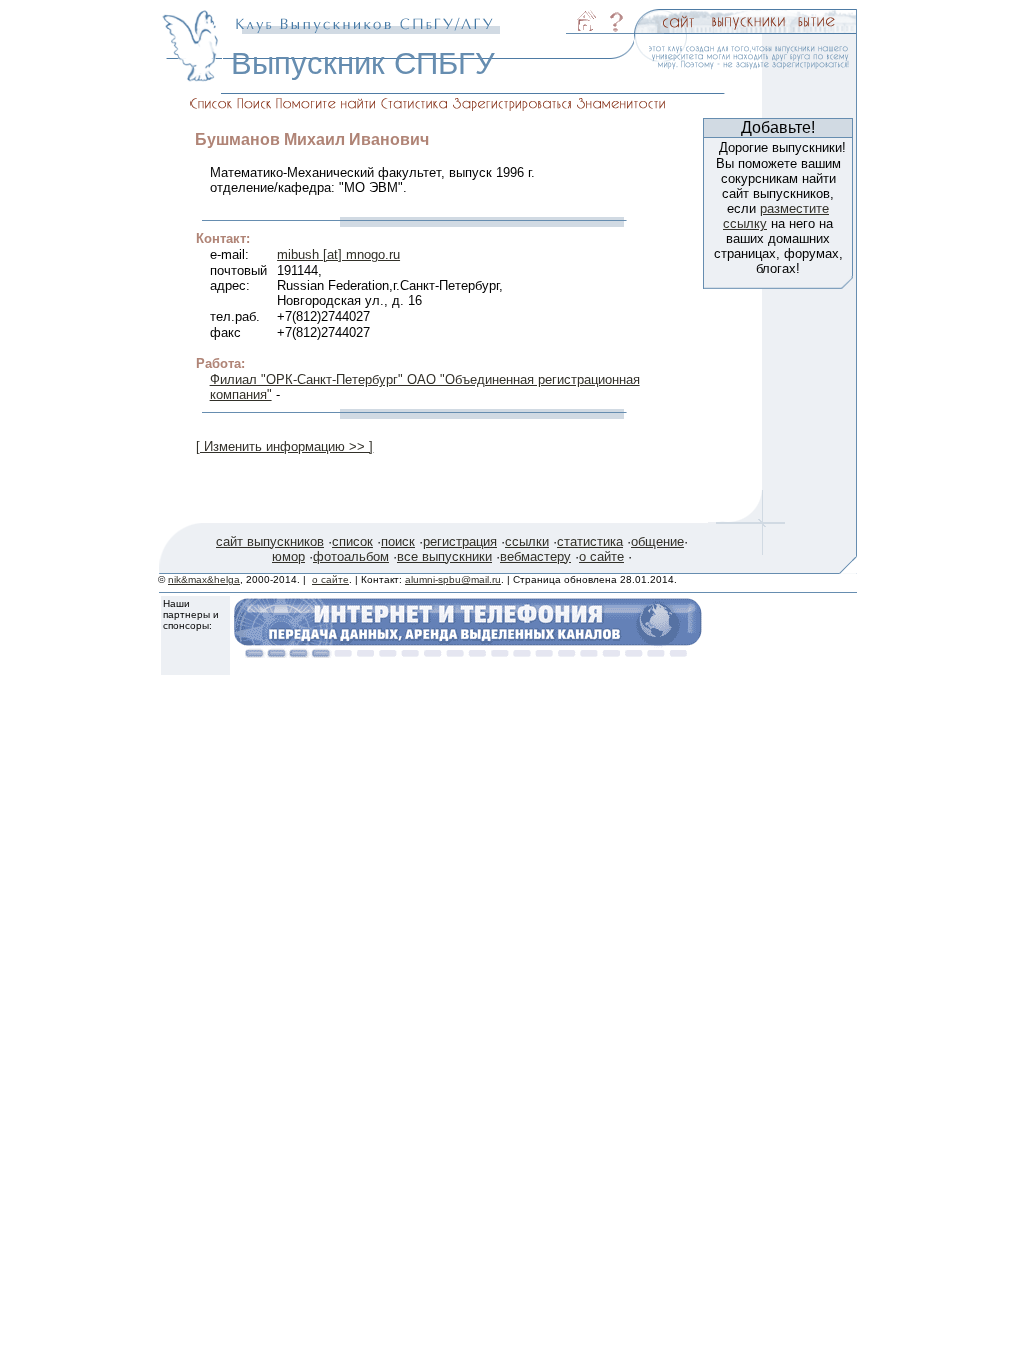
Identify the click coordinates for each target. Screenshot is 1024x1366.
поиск (398, 541)
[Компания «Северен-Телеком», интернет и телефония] (468, 652)
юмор (288, 556)
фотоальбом (351, 556)
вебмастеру (535, 556)
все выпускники (444, 556)
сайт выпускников (270, 541)
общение (657, 541)
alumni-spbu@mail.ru (453, 579)
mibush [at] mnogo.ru (338, 254)
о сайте (601, 556)
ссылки (527, 541)
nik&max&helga (204, 579)
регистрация (460, 541)
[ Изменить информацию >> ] (284, 446)
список (352, 541)
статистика (590, 541)
